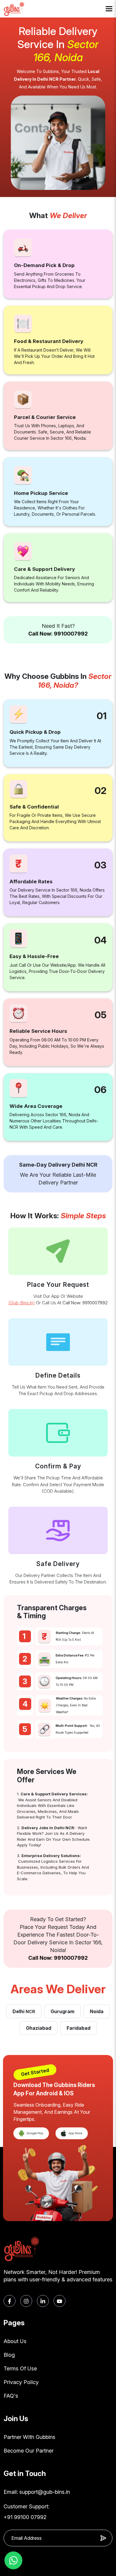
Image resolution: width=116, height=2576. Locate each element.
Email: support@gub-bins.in (37, 2492)
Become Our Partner (29, 2451)
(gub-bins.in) (22, 1303)
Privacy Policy (21, 2382)
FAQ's (11, 2396)
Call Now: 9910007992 (58, 634)
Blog (9, 2355)
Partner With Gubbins (29, 2437)
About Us (15, 2341)
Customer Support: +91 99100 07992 (26, 2512)
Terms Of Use (20, 2368)
